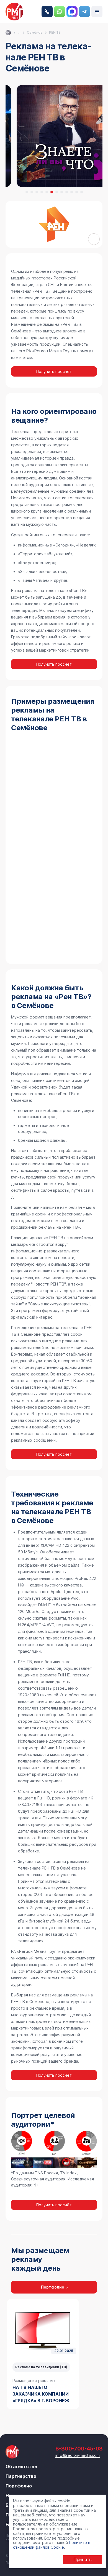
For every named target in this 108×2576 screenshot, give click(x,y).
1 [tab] (27, 192)
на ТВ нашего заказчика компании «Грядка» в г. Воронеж (41, 2394)
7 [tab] (57, 192)
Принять (83, 2560)
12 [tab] (82, 192)
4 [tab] (42, 192)
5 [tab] (47, 192)
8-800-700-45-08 (47, 12)
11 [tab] (77, 192)
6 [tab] (52, 192)
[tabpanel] (43, 2354)
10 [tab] (72, 192)
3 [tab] (37, 192)
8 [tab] (62, 192)
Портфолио (53, 2287)
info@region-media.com (78, 2455)
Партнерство (21, 2476)
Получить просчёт (54, 371)
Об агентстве (21, 2466)
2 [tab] (32, 192)
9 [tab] (67, 192)
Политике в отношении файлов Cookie (52, 2545)
